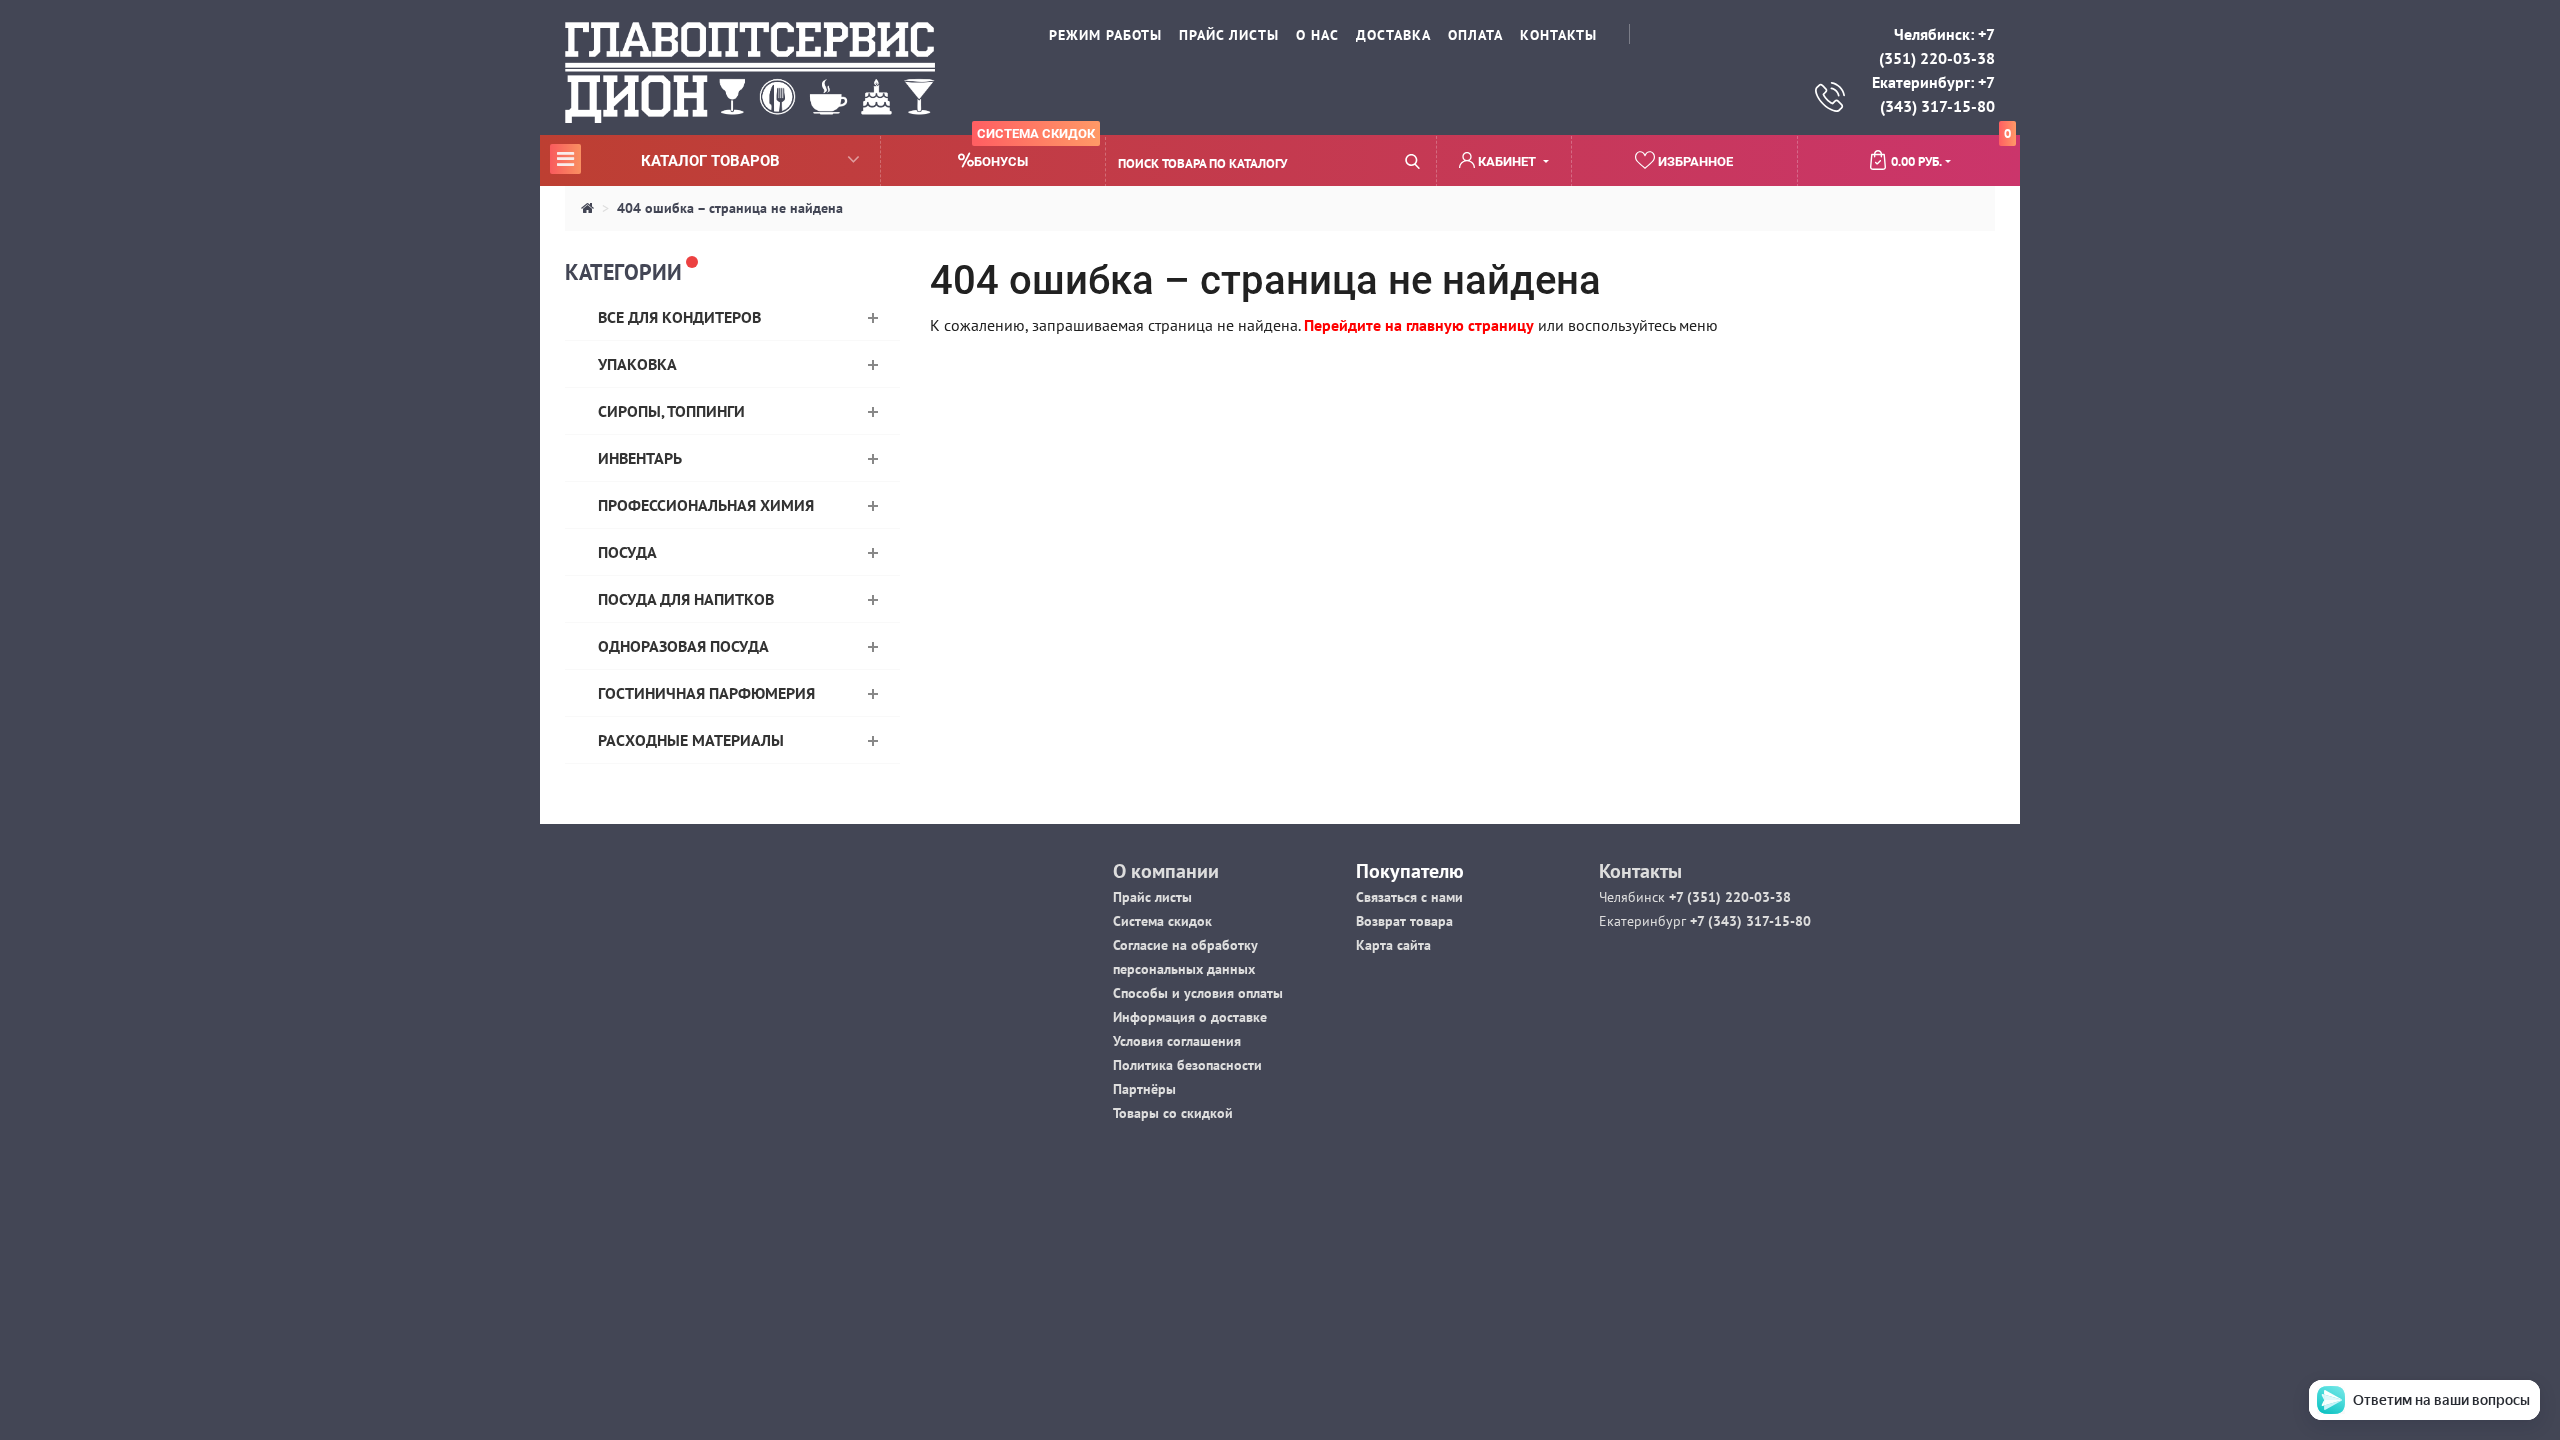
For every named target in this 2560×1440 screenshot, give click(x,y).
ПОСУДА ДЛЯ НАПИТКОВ (686, 599)
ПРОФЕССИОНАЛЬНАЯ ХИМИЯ (706, 505)
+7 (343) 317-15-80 (1748, 921)
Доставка (1393, 35)
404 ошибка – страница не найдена (730, 208)
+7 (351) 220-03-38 (1728, 897)
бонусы (1034, 152)
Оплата (1475, 35)
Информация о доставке (1190, 1017)
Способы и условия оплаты (1198, 993)
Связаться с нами (1409, 897)
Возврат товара (1404, 921)
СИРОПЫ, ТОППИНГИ (671, 411)
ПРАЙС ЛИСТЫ (1229, 35)
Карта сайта (1393, 945)
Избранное (1694, 161)
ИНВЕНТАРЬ (640, 458)
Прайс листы (1152, 897)
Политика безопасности (1187, 1065)
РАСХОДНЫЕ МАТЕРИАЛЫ (691, 740)
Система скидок (1162, 921)
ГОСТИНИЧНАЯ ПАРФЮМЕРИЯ (706, 693)
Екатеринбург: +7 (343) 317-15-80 (1933, 94)
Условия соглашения (1177, 1041)
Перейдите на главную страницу (1419, 325)
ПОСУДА (627, 552)
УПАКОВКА (637, 364)
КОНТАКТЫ (1558, 35)
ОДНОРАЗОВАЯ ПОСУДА (683, 646)
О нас (1317, 35)
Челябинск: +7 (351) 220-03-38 (1937, 46)
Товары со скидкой (1173, 1113)
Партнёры (1144, 1089)
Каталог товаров (668, 160)
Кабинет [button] (1507, 161)
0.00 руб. (1951, 153)
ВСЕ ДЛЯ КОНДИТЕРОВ (679, 317)
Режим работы (1105, 35)
